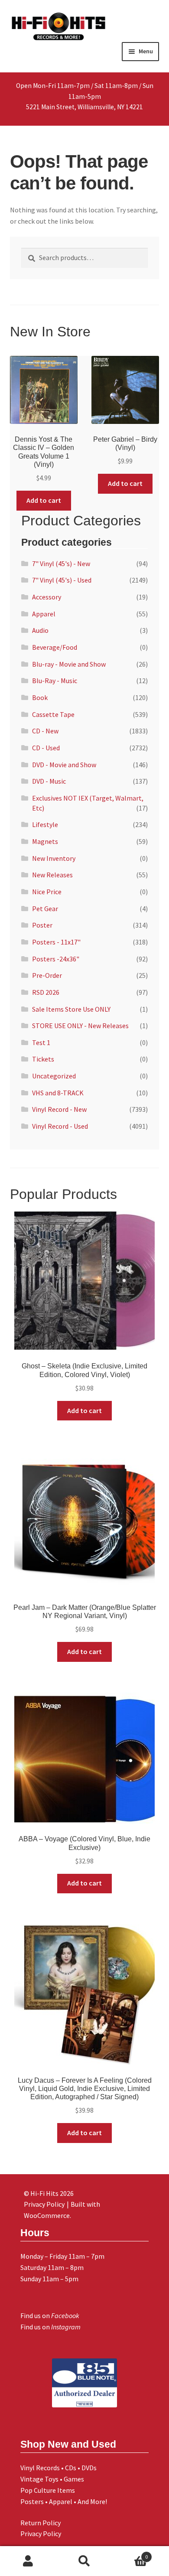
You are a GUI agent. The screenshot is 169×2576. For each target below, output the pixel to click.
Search (84, 2561)
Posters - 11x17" (56, 942)
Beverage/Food (55, 647)
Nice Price (47, 892)
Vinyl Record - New (59, 1109)
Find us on (50, 2315)
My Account (28, 2561)
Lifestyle (45, 824)
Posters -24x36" (56, 959)
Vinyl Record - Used (60, 1126)
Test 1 (41, 1042)
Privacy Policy (41, 2534)
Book (40, 697)
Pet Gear (45, 909)
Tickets (43, 1059)
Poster (42, 925)
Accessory (47, 597)
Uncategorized (54, 1076)
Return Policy (41, 2523)
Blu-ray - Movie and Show (69, 664)
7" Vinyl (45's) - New (61, 563)
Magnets (45, 841)
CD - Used (46, 748)
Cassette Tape (53, 714)
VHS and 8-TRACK (58, 1093)
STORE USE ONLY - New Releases (80, 1026)
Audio (40, 630)
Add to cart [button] (44, 500)
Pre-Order (47, 975)
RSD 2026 (46, 992)
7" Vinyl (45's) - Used (62, 580)
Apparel (44, 614)
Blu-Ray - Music (55, 681)
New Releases (52, 875)
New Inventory (54, 858)
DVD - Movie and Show (64, 765)
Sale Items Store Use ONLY (71, 1009)
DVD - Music (49, 781)
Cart (130, 2554)
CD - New (45, 731)
